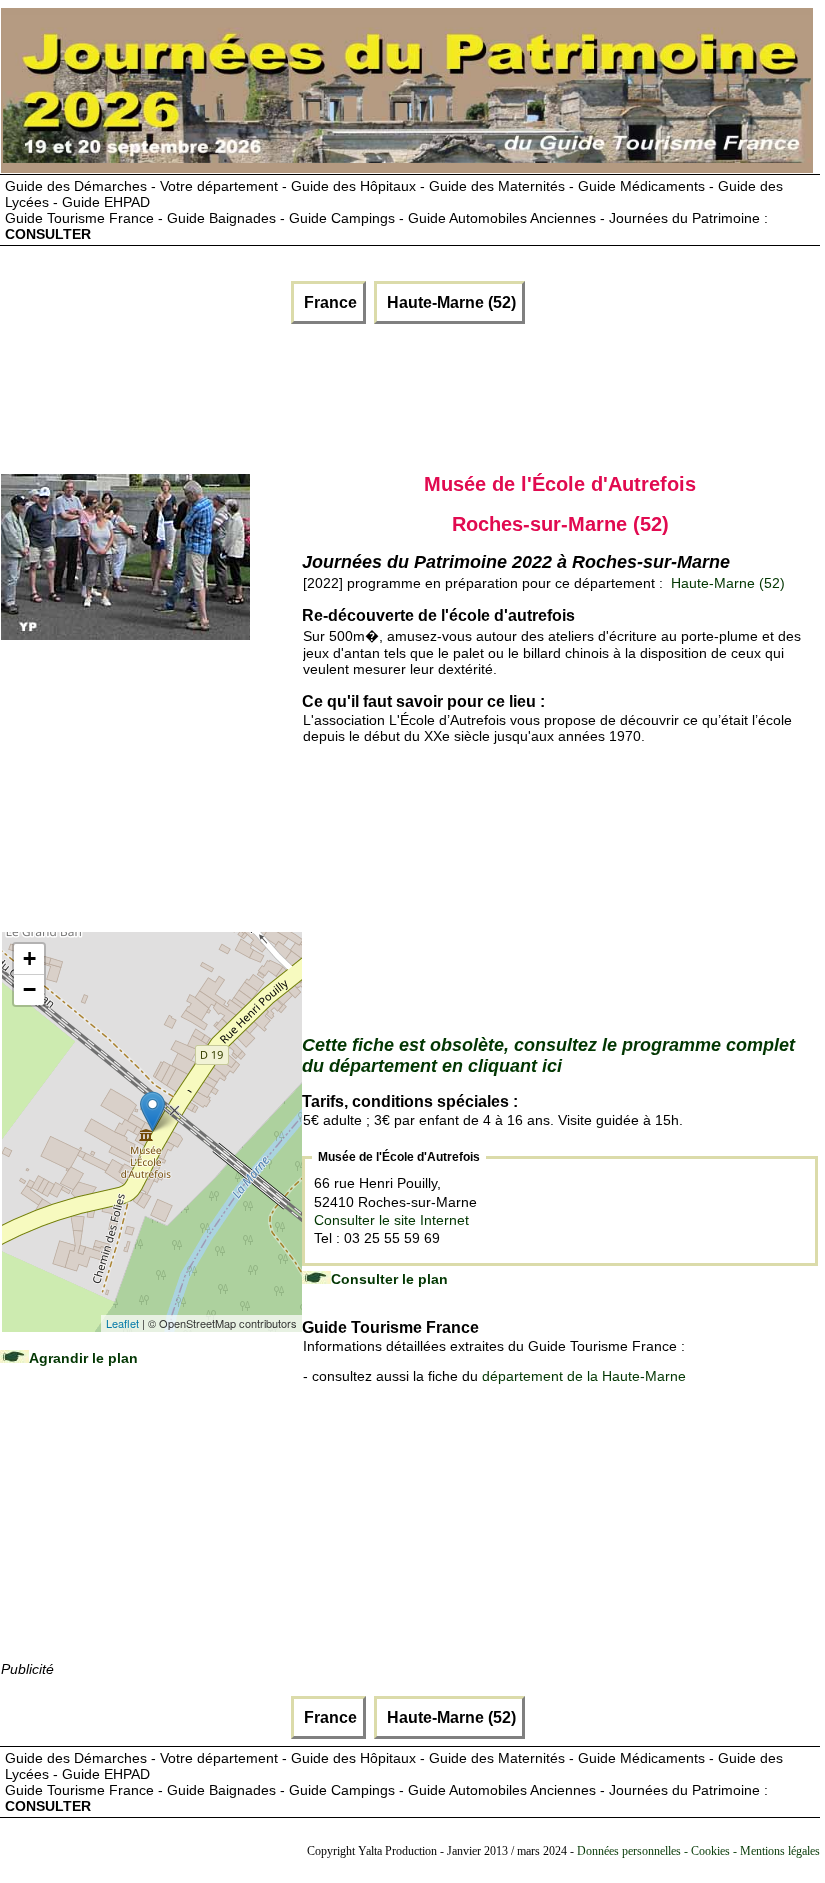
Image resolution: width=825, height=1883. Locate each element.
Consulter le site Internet (391, 1220)
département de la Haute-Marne (584, 1376)
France (328, 302)
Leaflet (122, 1323)
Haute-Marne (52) (449, 302)
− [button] (29, 989)
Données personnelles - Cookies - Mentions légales (698, 1851)
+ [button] (29, 958)
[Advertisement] (366, 394)
